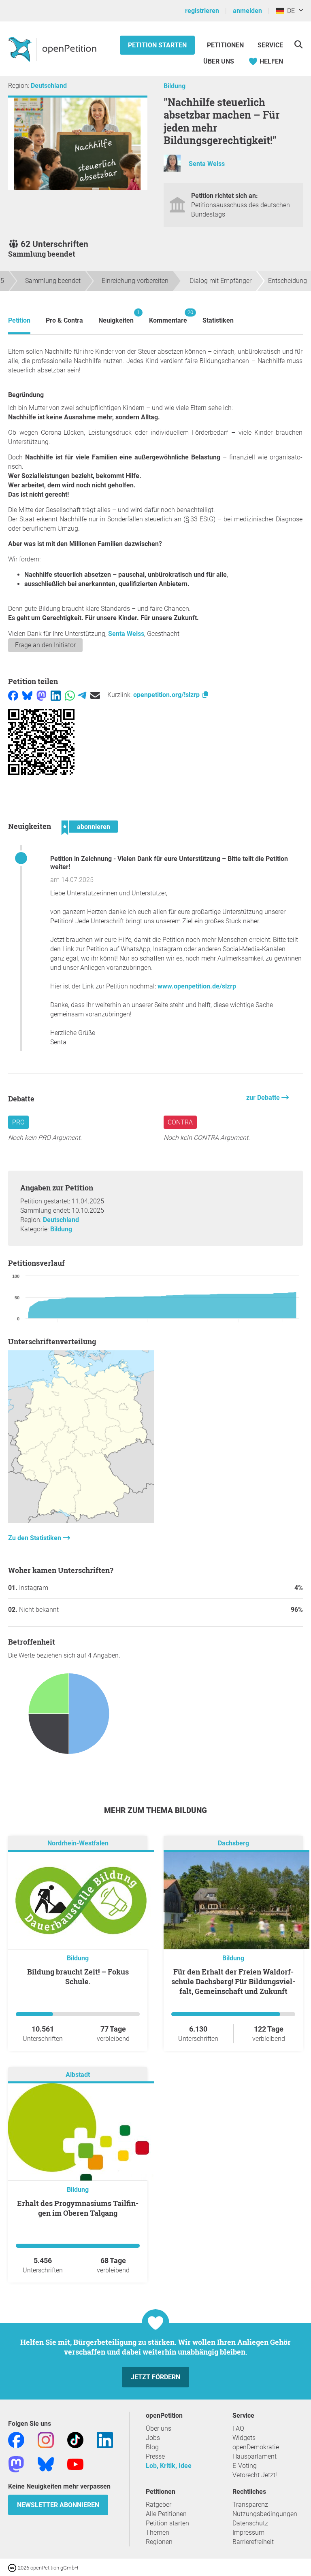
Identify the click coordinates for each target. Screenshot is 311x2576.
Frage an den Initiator (45, 645)
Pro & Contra (64, 320)
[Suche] (298, 44)
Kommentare (168, 317)
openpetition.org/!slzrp (167, 695)
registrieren (202, 11)
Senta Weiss (207, 164)
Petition (19, 320)
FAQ (238, 2428)
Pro (18, 1122)
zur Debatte (264, 1098)
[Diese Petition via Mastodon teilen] (42, 695)
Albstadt (78, 2075)
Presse (155, 2456)
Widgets (244, 2438)
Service (270, 45)
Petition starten (157, 45)
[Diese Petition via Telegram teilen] (82, 695)
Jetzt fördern (155, 2377)
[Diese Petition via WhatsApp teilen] (70, 695)
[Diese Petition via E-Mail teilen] (95, 695)
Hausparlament (255, 2456)
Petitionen (226, 45)
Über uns (159, 2428)
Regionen (159, 2542)
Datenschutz (250, 2523)
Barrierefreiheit (253, 2542)
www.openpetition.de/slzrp (197, 986)
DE (289, 11)
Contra (180, 1122)
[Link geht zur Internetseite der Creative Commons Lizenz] (13, 2567)
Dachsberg (233, 1843)
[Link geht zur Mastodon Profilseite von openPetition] (16, 2464)
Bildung (175, 86)
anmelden (247, 11)
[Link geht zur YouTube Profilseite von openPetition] (75, 2464)
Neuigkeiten (116, 317)
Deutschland (49, 86)
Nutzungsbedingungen (265, 2514)
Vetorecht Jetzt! (255, 2475)
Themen (158, 2532)
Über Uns (219, 61)
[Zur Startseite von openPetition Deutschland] (53, 49)
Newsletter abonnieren (58, 2505)
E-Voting (245, 2466)
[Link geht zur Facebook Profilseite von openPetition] (16, 2439)
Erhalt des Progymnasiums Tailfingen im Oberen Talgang (78, 2208)
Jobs (153, 2438)
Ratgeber (159, 2505)
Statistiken (218, 320)
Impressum (248, 2532)
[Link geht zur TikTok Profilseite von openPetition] (75, 2439)
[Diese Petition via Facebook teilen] (13, 695)
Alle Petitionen (166, 2514)
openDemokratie (256, 2447)
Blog (152, 2447)
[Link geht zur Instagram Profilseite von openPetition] (46, 2439)
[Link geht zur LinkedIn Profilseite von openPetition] (105, 2439)
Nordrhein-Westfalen (78, 1843)
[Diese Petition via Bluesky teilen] (27, 695)
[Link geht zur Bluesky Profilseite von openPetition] (46, 2464)
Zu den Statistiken (35, 1538)
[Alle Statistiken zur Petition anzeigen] (81, 1521)
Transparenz (250, 2505)
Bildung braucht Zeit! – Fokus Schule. (78, 1977)
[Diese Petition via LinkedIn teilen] (56, 695)
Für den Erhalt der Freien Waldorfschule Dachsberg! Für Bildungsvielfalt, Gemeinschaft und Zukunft (233, 1981)
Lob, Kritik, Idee (169, 2466)
